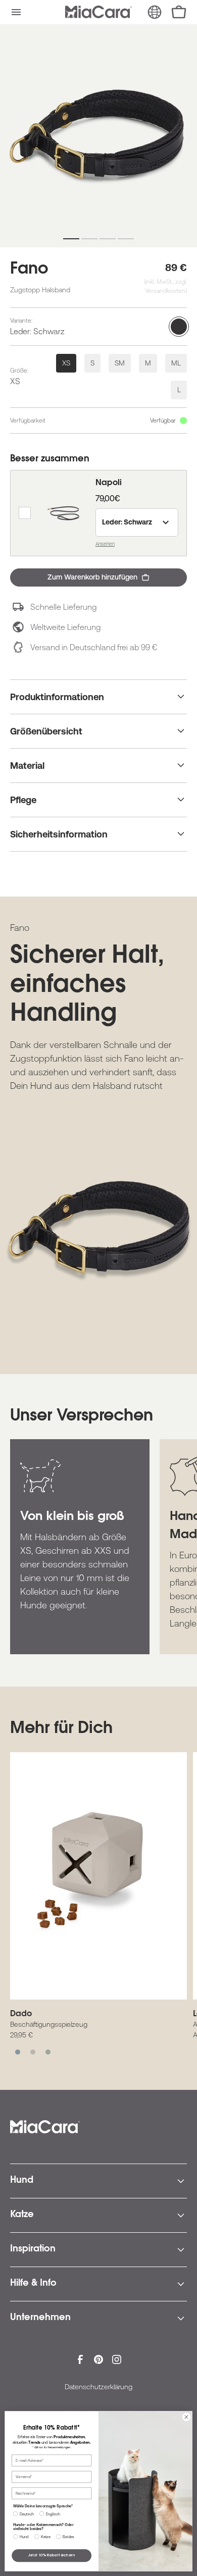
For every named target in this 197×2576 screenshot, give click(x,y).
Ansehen (105, 544)
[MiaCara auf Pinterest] (98, 2359)
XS (66, 363)
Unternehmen (40, 2318)
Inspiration (33, 2249)
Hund (22, 2181)
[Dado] (98, 1876)
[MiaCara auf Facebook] (80, 2359)
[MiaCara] (98, 12)
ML (176, 363)
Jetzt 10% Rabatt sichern (52, 2556)
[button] (16, 12)
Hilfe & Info (33, 2284)
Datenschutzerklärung (98, 2387)
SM (120, 363)
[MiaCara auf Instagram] (117, 2359)
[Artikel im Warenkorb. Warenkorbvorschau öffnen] (179, 12)
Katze (22, 2215)
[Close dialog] (186, 2417)
